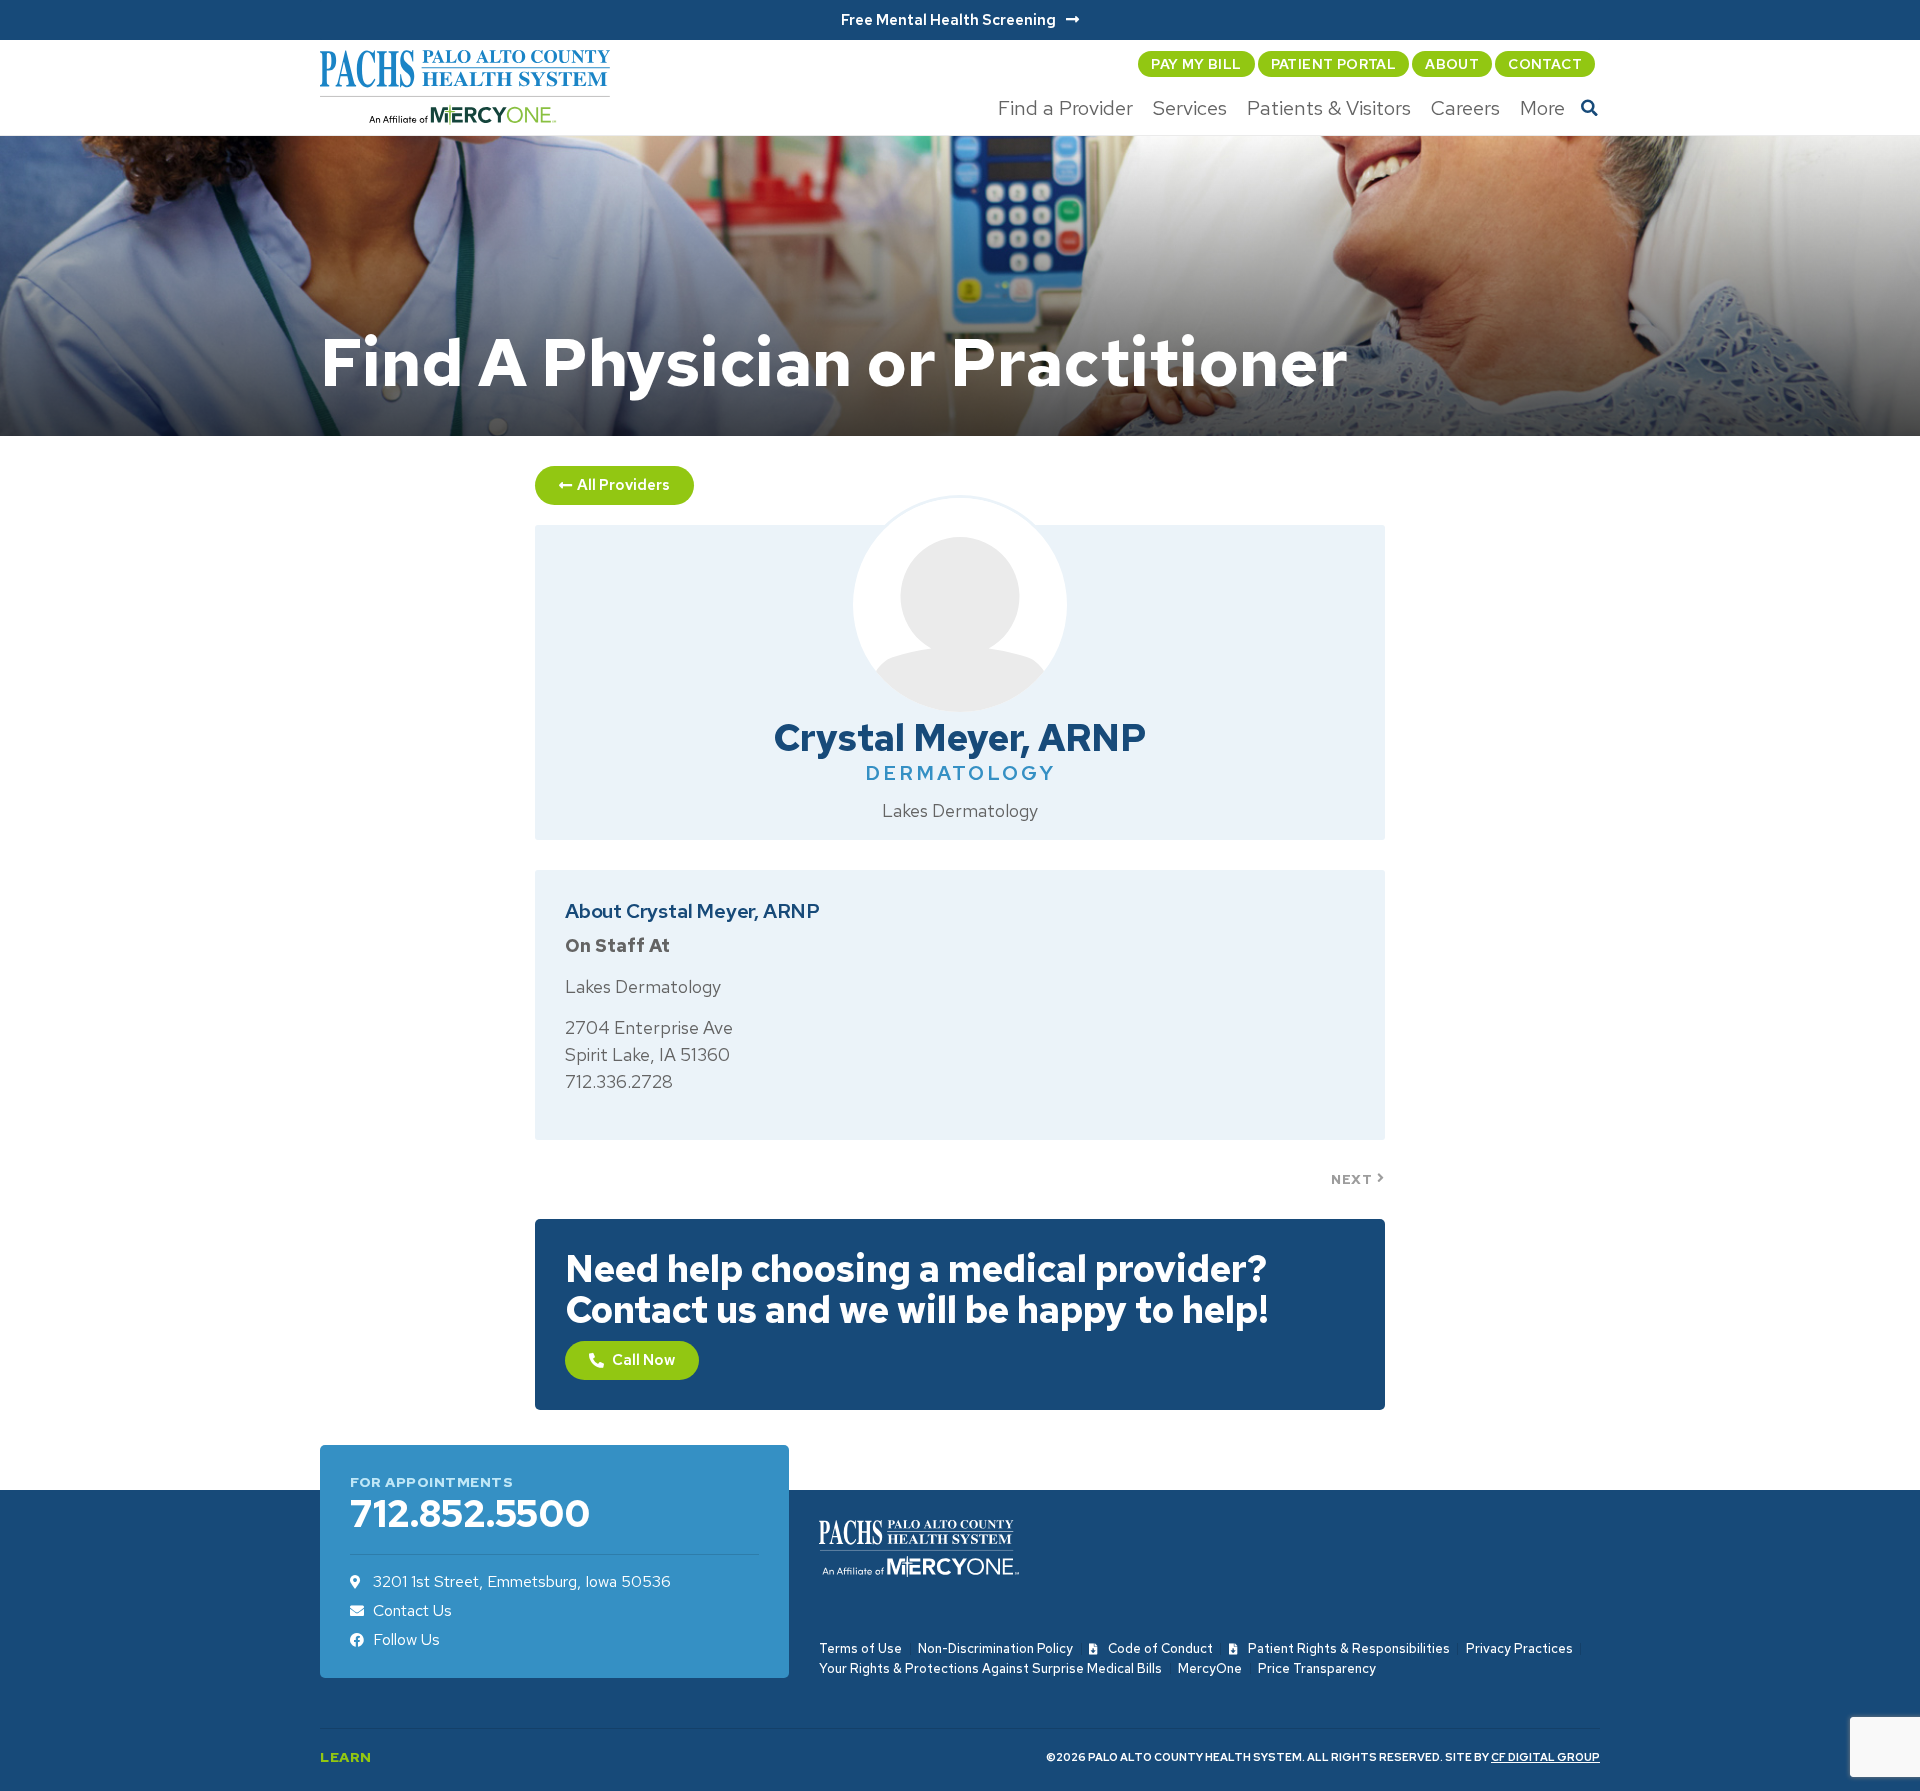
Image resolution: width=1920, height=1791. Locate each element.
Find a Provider (1065, 108)
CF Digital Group (1545, 1757)
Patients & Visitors (1329, 108)
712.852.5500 (470, 1513)
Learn (346, 1757)
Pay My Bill (1196, 64)
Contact (1545, 64)
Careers (1465, 108)
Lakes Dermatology (960, 810)
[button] (1590, 108)
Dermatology (960, 773)
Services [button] (1190, 108)
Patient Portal (1334, 64)
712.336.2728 (619, 1081)
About (1452, 64)
